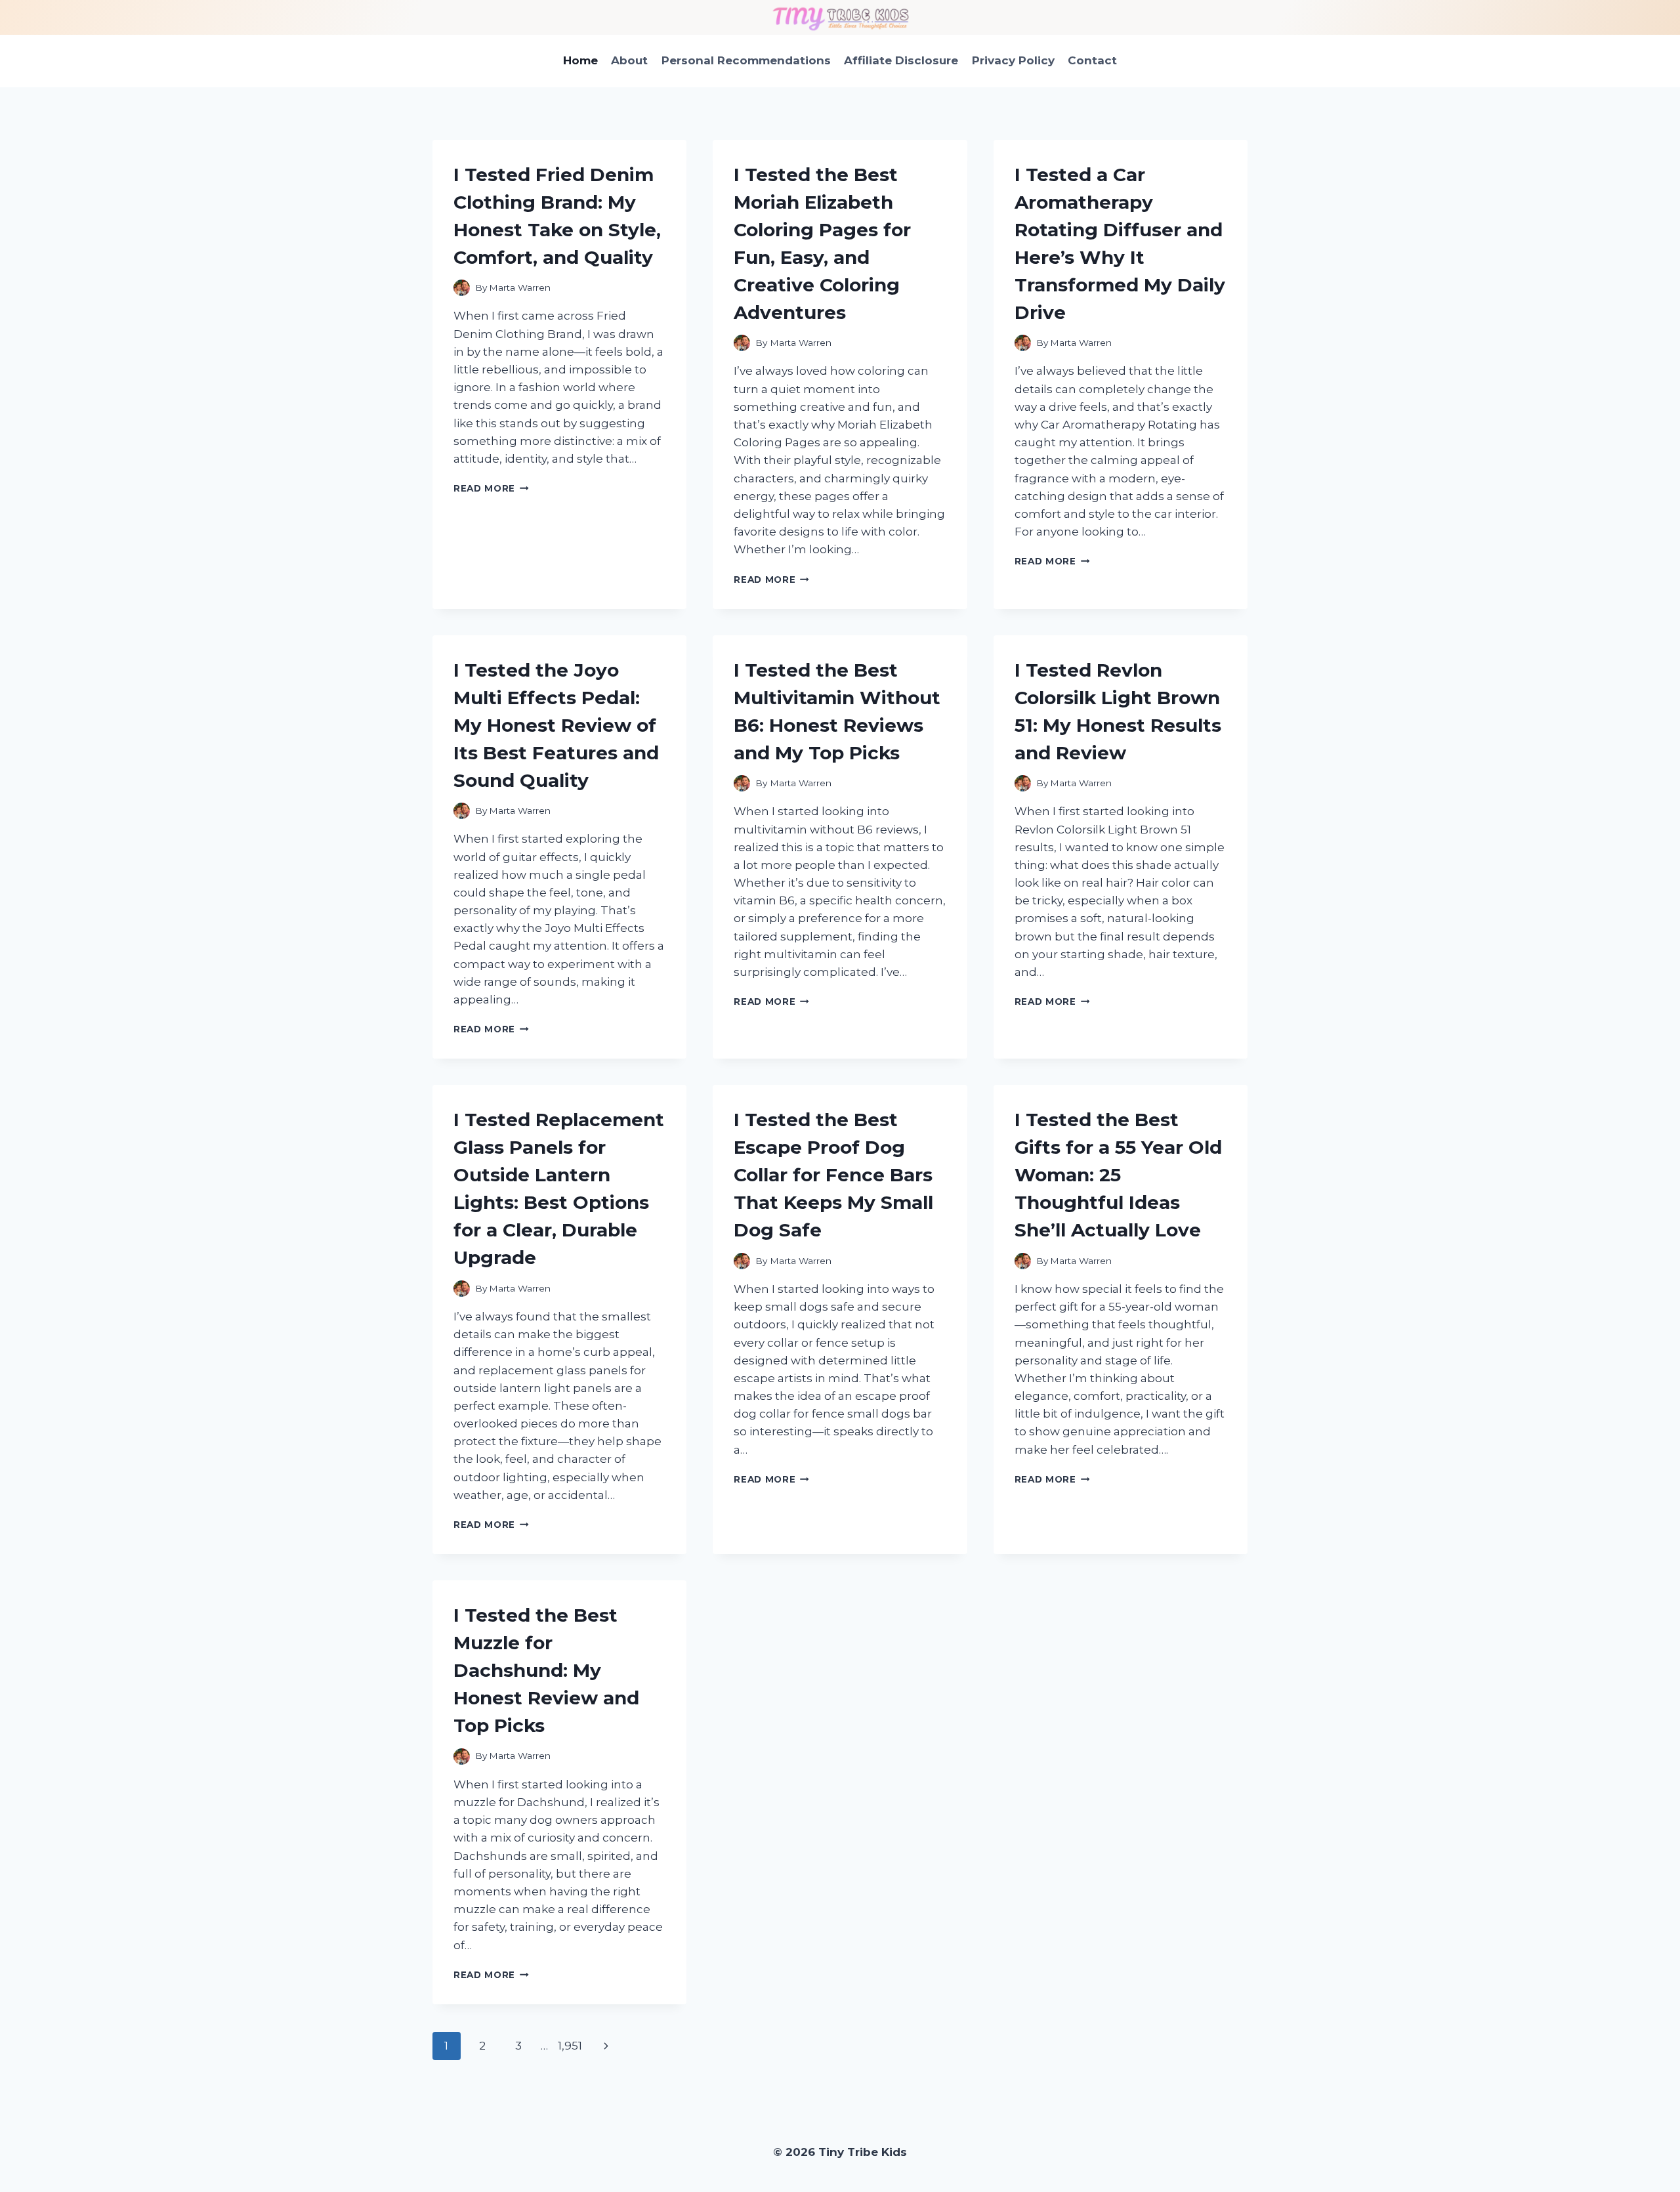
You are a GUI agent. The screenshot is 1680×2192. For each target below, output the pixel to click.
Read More (491, 488)
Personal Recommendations (746, 60)
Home (580, 60)
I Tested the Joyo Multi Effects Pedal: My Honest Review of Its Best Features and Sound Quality (556, 725)
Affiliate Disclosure (901, 60)
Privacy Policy (1013, 60)
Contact (1092, 60)
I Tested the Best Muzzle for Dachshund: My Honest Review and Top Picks (546, 1670)
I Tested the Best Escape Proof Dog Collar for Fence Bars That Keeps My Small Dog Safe (833, 1175)
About (629, 60)
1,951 (570, 2046)
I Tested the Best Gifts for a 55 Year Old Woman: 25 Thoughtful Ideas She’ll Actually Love (1118, 1175)
